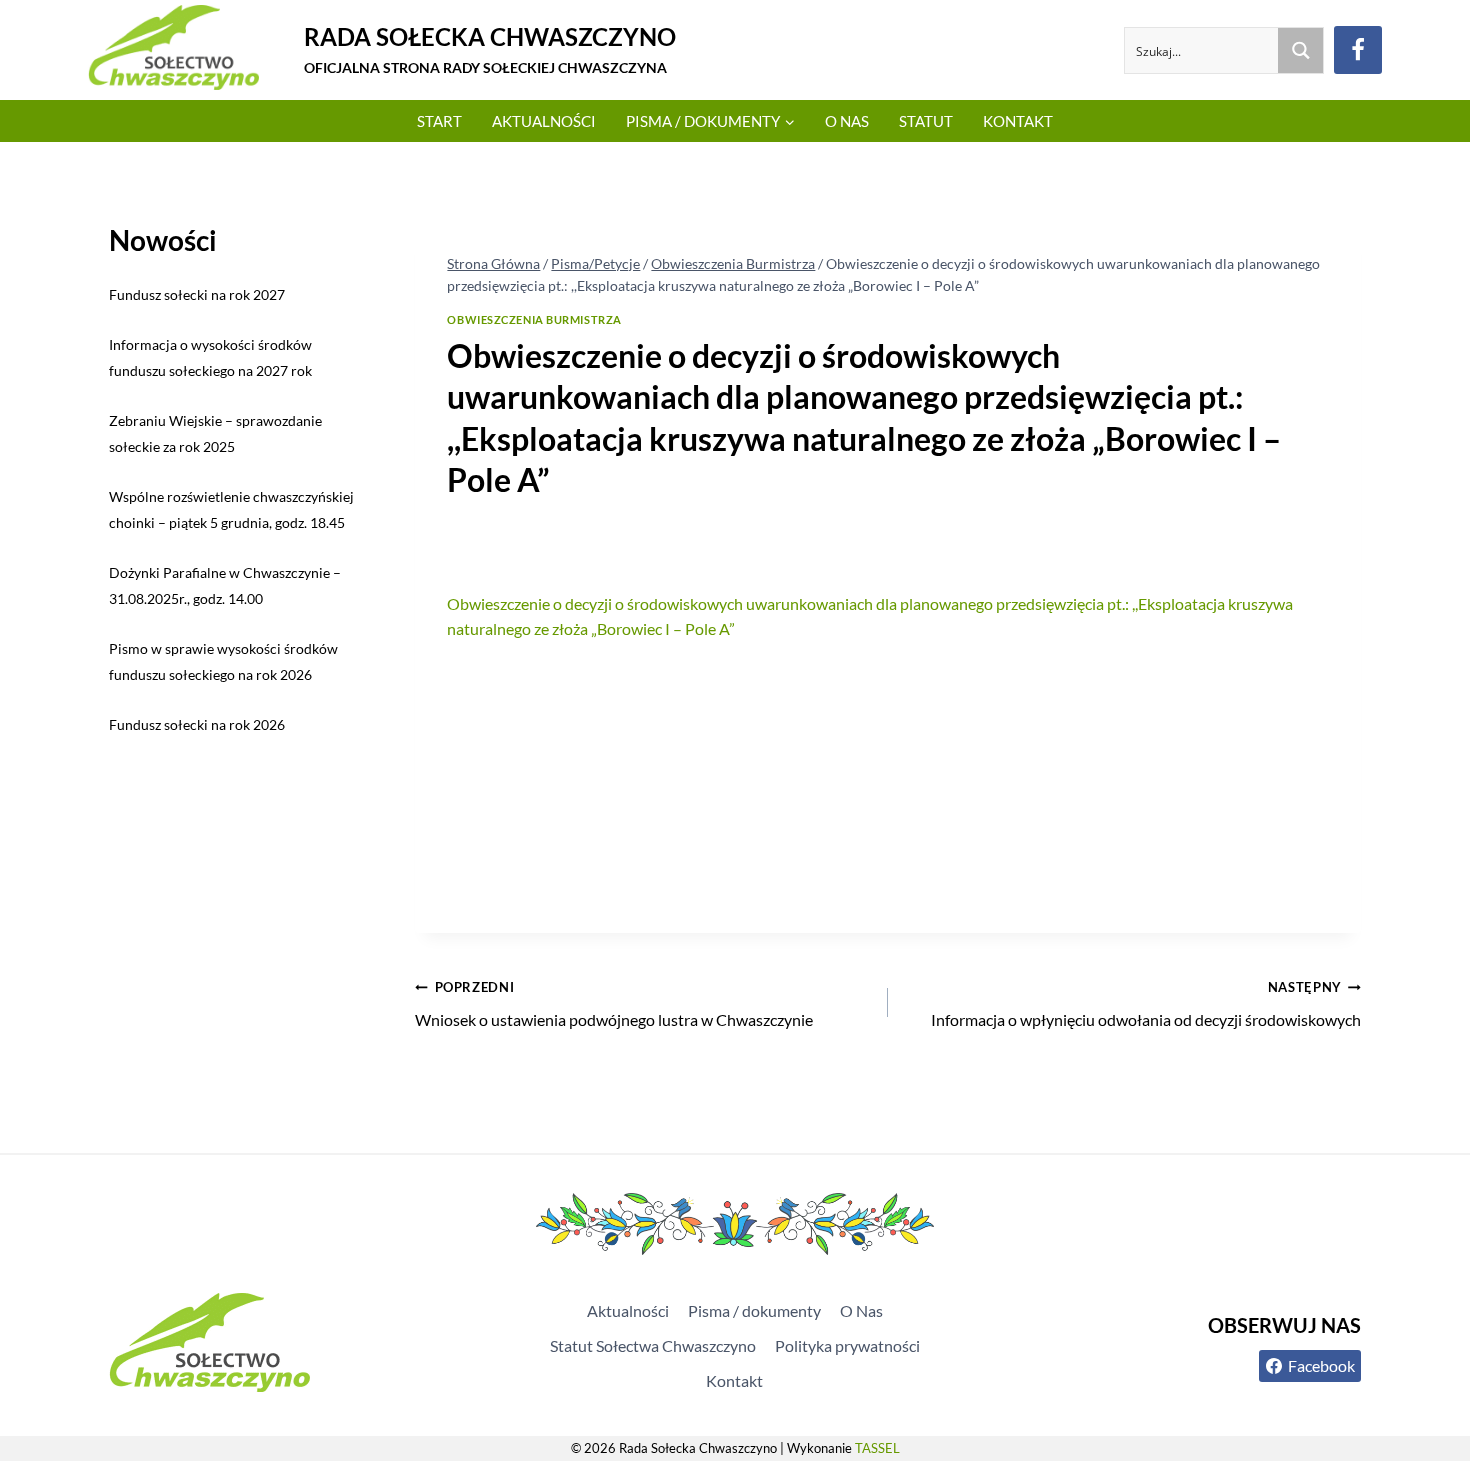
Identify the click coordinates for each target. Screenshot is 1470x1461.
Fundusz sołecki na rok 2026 (197, 724)
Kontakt (1018, 121)
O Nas (847, 121)
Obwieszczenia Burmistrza (534, 319)
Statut (926, 121)
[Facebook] (1358, 50)
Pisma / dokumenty (754, 1310)
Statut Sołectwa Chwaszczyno (653, 1345)
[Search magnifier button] (1300, 50)
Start (439, 121)
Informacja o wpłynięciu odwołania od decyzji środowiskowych (1146, 1004)
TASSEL (877, 1448)
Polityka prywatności (847, 1345)
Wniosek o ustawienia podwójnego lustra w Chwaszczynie (614, 1004)
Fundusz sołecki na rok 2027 (197, 294)
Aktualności (544, 121)
